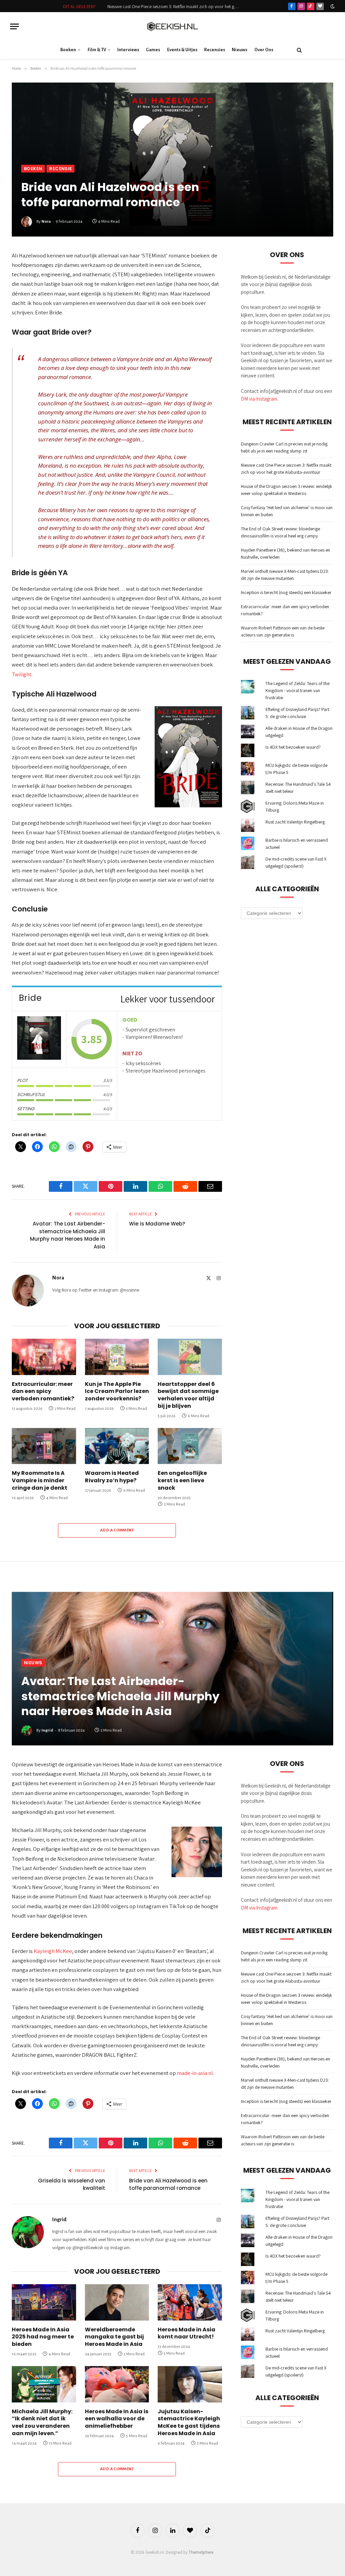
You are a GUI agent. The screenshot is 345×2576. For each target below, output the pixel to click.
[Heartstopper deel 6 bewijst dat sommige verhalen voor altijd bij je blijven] (190, 1357)
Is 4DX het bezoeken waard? (293, 747)
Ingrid (47, 1730)
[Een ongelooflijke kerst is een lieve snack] (190, 1446)
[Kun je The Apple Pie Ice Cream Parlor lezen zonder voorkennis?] (117, 1357)
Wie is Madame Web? (157, 1224)
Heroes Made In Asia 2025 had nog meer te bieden (43, 2337)
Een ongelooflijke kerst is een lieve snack (182, 1480)
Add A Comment (117, 1530)
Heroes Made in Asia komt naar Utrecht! (186, 2333)
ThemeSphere (201, 2552)
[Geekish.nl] (172, 26)
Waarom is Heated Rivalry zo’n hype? (112, 1477)
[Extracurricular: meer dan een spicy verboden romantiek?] (44, 1357)
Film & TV (97, 50)
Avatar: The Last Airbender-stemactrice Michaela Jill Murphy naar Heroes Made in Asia (68, 1235)
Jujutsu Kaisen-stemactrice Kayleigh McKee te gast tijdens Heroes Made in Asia (189, 2423)
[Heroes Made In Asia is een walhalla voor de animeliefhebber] (117, 2384)
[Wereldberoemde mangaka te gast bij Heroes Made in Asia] (117, 2302)
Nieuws (240, 50)
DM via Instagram (259, 399)
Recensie (60, 169)
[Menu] (14, 26)
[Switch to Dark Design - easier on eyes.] (332, 6)
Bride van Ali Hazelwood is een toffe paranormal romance (168, 2184)
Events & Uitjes (182, 50)
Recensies (215, 50)
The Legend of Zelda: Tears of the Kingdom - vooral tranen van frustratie (297, 690)
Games (153, 50)
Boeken (68, 50)
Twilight (22, 674)
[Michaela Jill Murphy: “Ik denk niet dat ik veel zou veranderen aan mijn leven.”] (44, 2384)
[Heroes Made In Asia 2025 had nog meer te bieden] (44, 2302)
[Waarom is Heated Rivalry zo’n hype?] (117, 1446)
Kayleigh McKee (53, 1951)
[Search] (299, 50)
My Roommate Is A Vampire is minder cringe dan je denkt (40, 1480)
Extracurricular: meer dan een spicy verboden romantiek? (43, 1391)
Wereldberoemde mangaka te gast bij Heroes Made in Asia (114, 2337)
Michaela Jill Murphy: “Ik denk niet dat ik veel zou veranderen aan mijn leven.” (42, 2423)
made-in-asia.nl (195, 2073)
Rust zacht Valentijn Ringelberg (295, 822)
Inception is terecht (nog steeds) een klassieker (286, 592)
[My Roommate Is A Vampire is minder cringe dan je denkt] (44, 1446)
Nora (46, 222)
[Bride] (39, 1039)
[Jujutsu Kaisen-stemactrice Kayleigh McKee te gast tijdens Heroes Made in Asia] (190, 2384)
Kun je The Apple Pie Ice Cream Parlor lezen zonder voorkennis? (117, 1391)
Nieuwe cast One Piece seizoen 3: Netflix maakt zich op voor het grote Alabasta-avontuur (175, 6)
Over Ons (264, 50)
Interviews (128, 50)
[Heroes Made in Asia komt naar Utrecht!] (190, 2302)
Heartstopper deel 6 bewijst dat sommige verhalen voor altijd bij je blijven (188, 1395)
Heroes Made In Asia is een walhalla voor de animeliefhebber (117, 2419)
